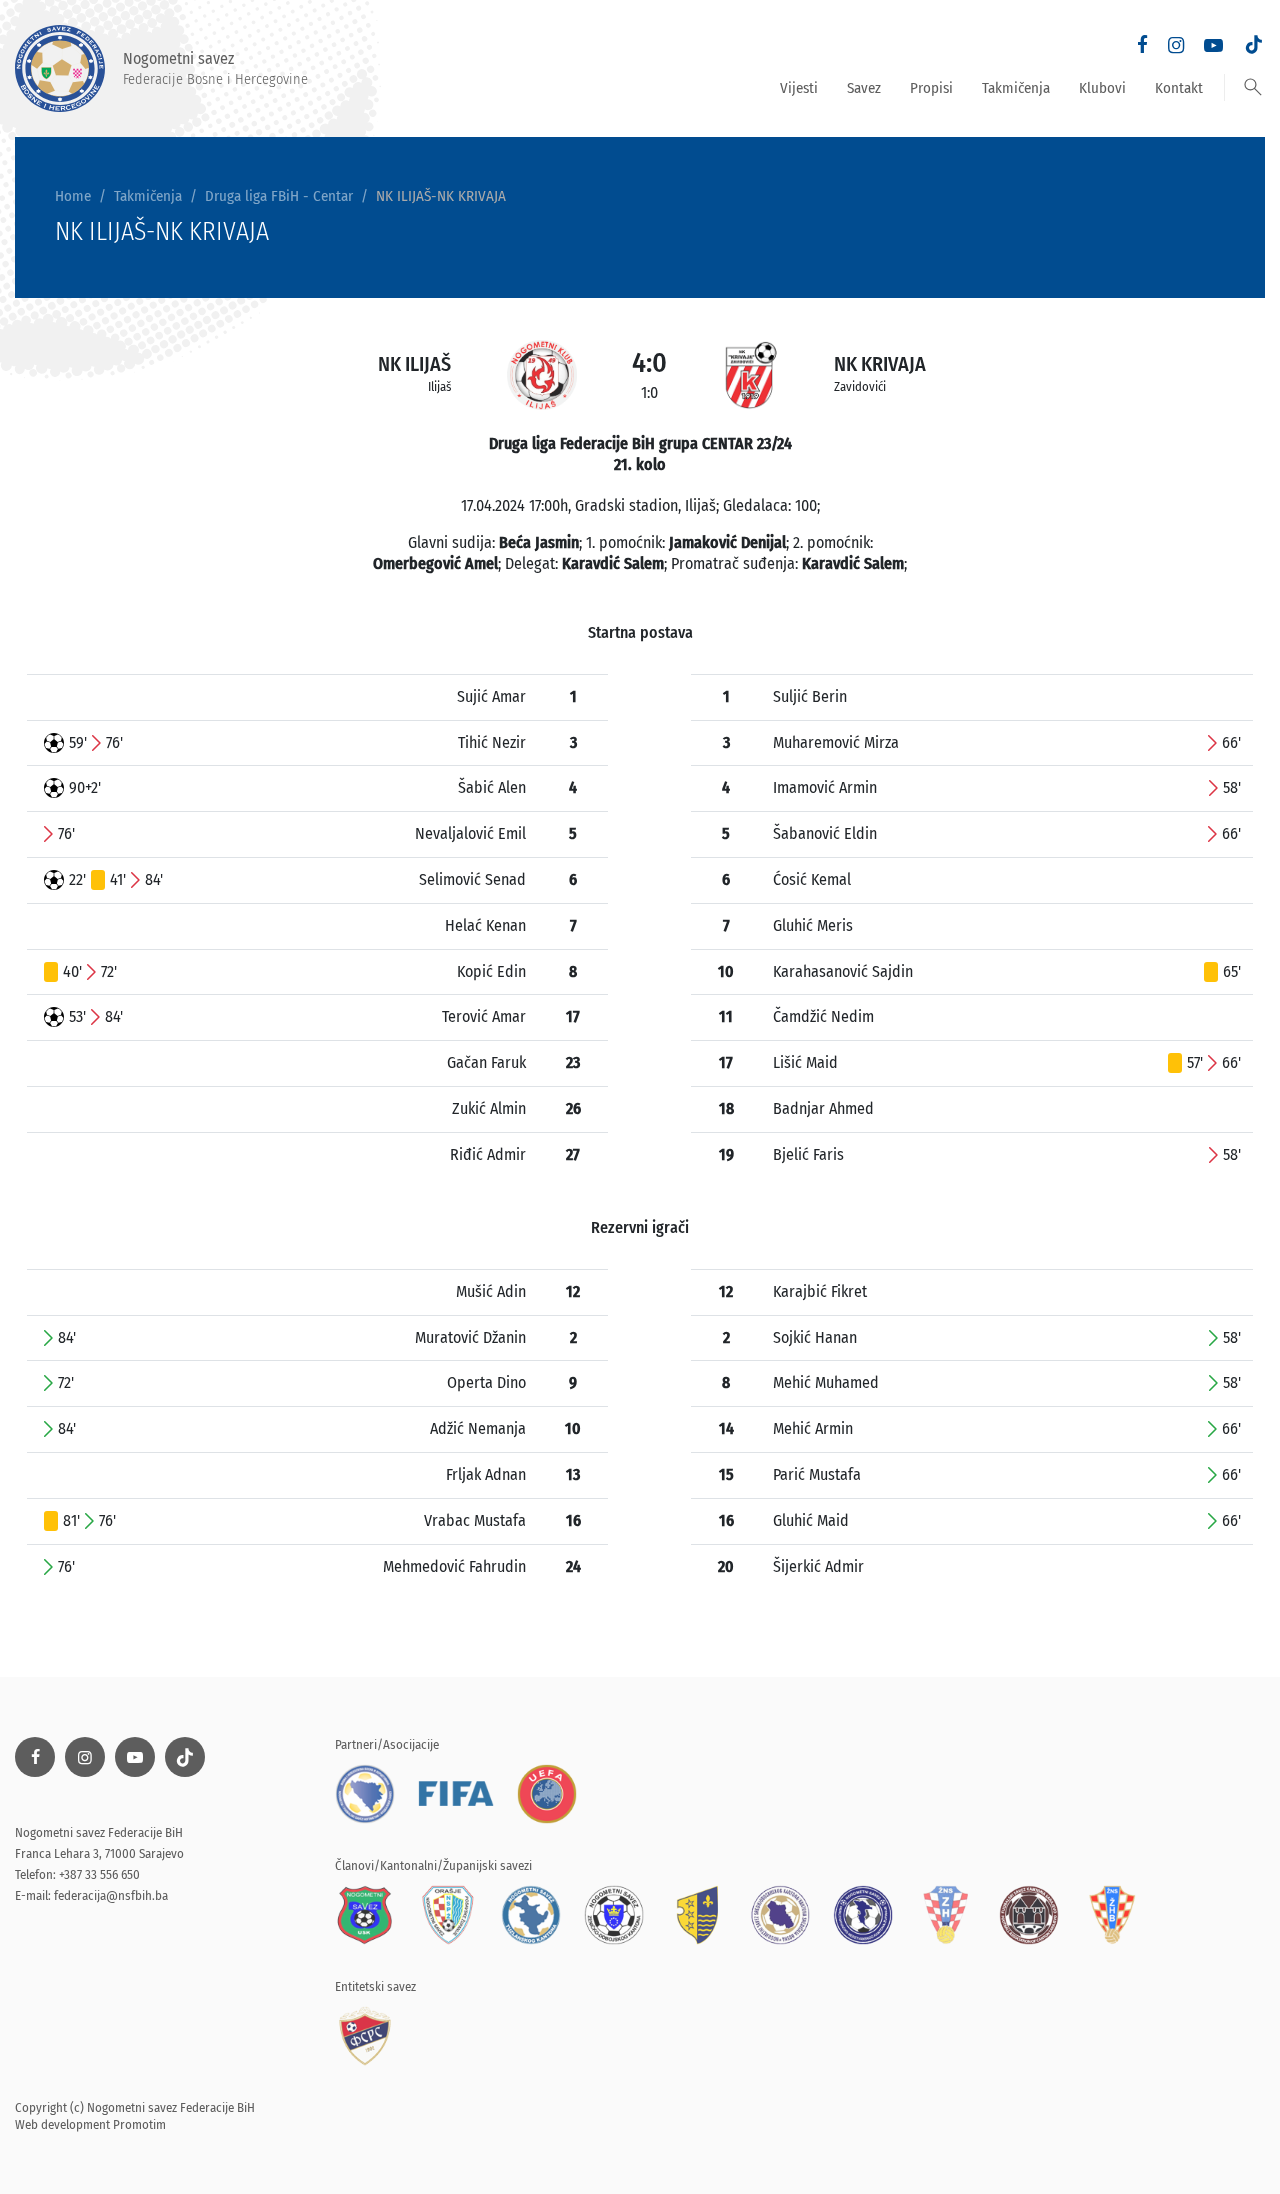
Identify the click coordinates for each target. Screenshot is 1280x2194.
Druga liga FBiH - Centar (279, 196)
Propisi (931, 88)
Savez (864, 88)
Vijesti (799, 88)
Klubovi (1102, 88)
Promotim (139, 2124)
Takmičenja (1016, 88)
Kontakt (1179, 88)
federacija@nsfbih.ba (111, 1895)
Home (73, 196)
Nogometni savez (215, 68)
